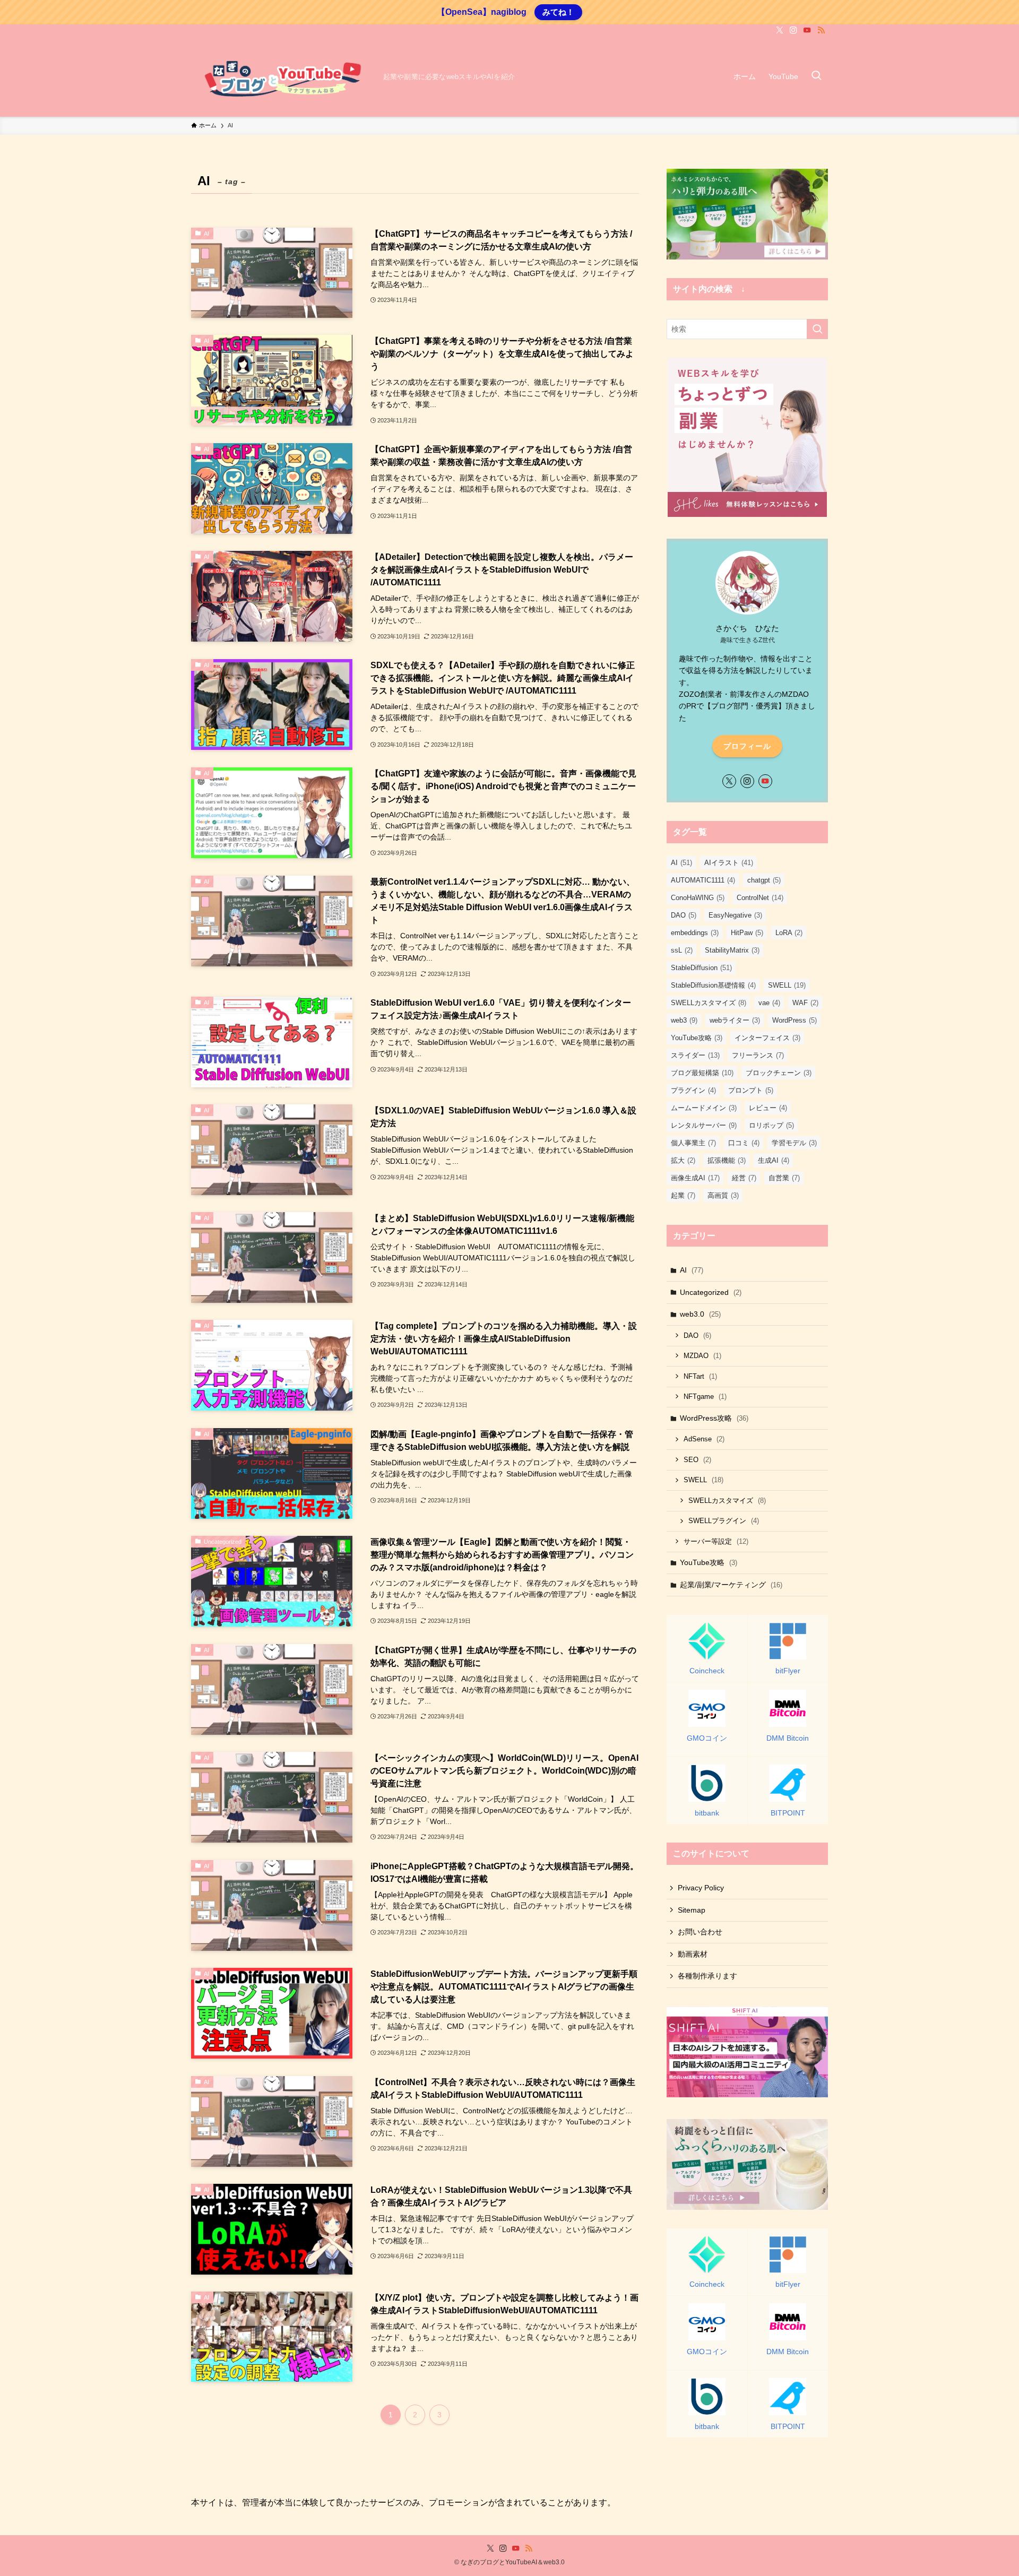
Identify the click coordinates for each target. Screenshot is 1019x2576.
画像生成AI (695, 1178)
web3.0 (700, 1314)
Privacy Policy (701, 1888)
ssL (682, 950)
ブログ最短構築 (702, 1073)
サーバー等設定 (716, 1541)
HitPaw (747, 933)
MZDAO (702, 1356)
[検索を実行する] (817, 329)
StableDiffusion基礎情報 (713, 985)
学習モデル (794, 1143)
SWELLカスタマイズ (709, 1003)
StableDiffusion (701, 968)
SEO (697, 1460)
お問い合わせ (700, 1932)
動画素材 (693, 1954)
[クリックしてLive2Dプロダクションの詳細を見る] (747, 214)
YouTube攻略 (697, 1038)
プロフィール (747, 746)
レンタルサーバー (704, 1125)
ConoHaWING (698, 898)
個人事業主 (693, 1143)
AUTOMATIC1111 (703, 880)
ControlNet (760, 898)
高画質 (723, 1195)
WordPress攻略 (714, 1418)
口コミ (744, 1143)
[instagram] (793, 30)
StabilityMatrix (732, 950)
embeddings (695, 933)
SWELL (787, 985)
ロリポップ (771, 1125)
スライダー (695, 1055)
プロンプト (751, 1090)
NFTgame (705, 1397)
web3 (684, 1020)
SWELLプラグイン (724, 1521)
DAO (684, 915)
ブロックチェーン (779, 1073)
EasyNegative (735, 915)
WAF (805, 1003)
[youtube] (807, 30)
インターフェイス (767, 1038)
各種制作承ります (707, 1976)
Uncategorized (711, 1292)
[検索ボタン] (816, 76)
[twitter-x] (780, 30)
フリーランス (758, 1055)
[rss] (821, 30)
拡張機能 (727, 1160)
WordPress (795, 1020)
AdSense (704, 1439)
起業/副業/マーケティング (731, 1585)
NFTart (700, 1376)
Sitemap (692, 1910)
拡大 (683, 1160)
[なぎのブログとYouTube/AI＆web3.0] (283, 76)
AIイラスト (729, 863)
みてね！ (558, 12)
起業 (683, 1195)
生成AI (774, 1160)
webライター (735, 1020)
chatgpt (764, 880)
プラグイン (693, 1090)
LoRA (789, 933)
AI (681, 863)
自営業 (784, 1178)
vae (769, 1003)
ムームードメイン (704, 1108)
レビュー (768, 1108)
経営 (744, 1178)
